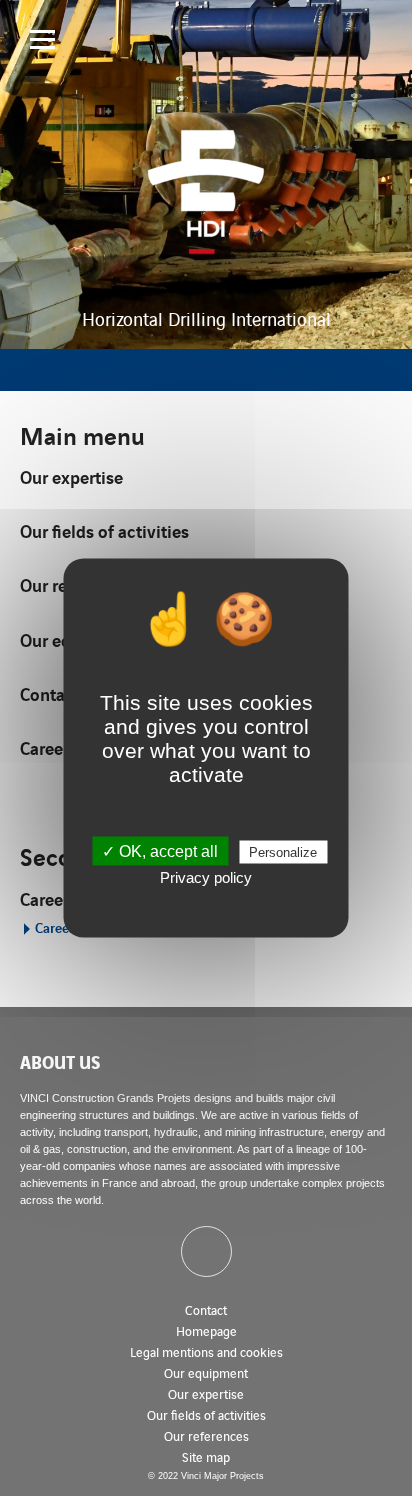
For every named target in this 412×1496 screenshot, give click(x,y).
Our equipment (206, 1372)
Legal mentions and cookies (206, 1351)
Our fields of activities (104, 530)
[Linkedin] (206, 1251)
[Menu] (42, 39)
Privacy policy (206, 877)
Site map (206, 1456)
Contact (206, 1309)
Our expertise (71, 476)
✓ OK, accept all (160, 851)
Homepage (206, 1330)
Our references (206, 1435)
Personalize (283, 852)
